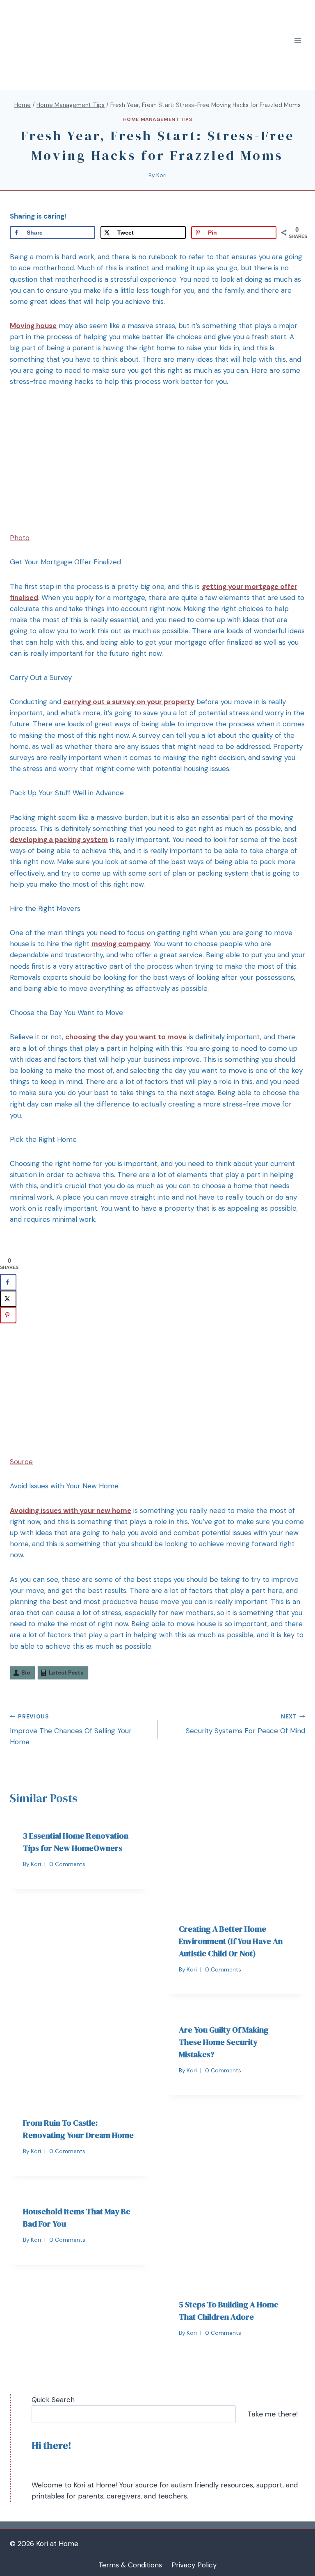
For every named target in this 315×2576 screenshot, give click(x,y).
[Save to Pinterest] (8, 1315)
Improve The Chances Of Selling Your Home (71, 1730)
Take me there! (273, 2414)
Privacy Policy (194, 2565)
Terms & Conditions (130, 2565)
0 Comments (67, 1864)
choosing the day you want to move (126, 1037)
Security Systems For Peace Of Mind (245, 1724)
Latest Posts (66, 1673)
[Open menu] (298, 41)
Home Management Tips (158, 119)
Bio (26, 1673)
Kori (161, 175)
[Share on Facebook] (8, 1282)
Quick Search (53, 2400)
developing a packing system (59, 840)
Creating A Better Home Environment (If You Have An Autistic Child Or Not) (231, 1941)
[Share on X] (8, 1299)
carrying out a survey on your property (129, 702)
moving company (121, 944)
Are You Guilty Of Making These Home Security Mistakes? (224, 2042)
